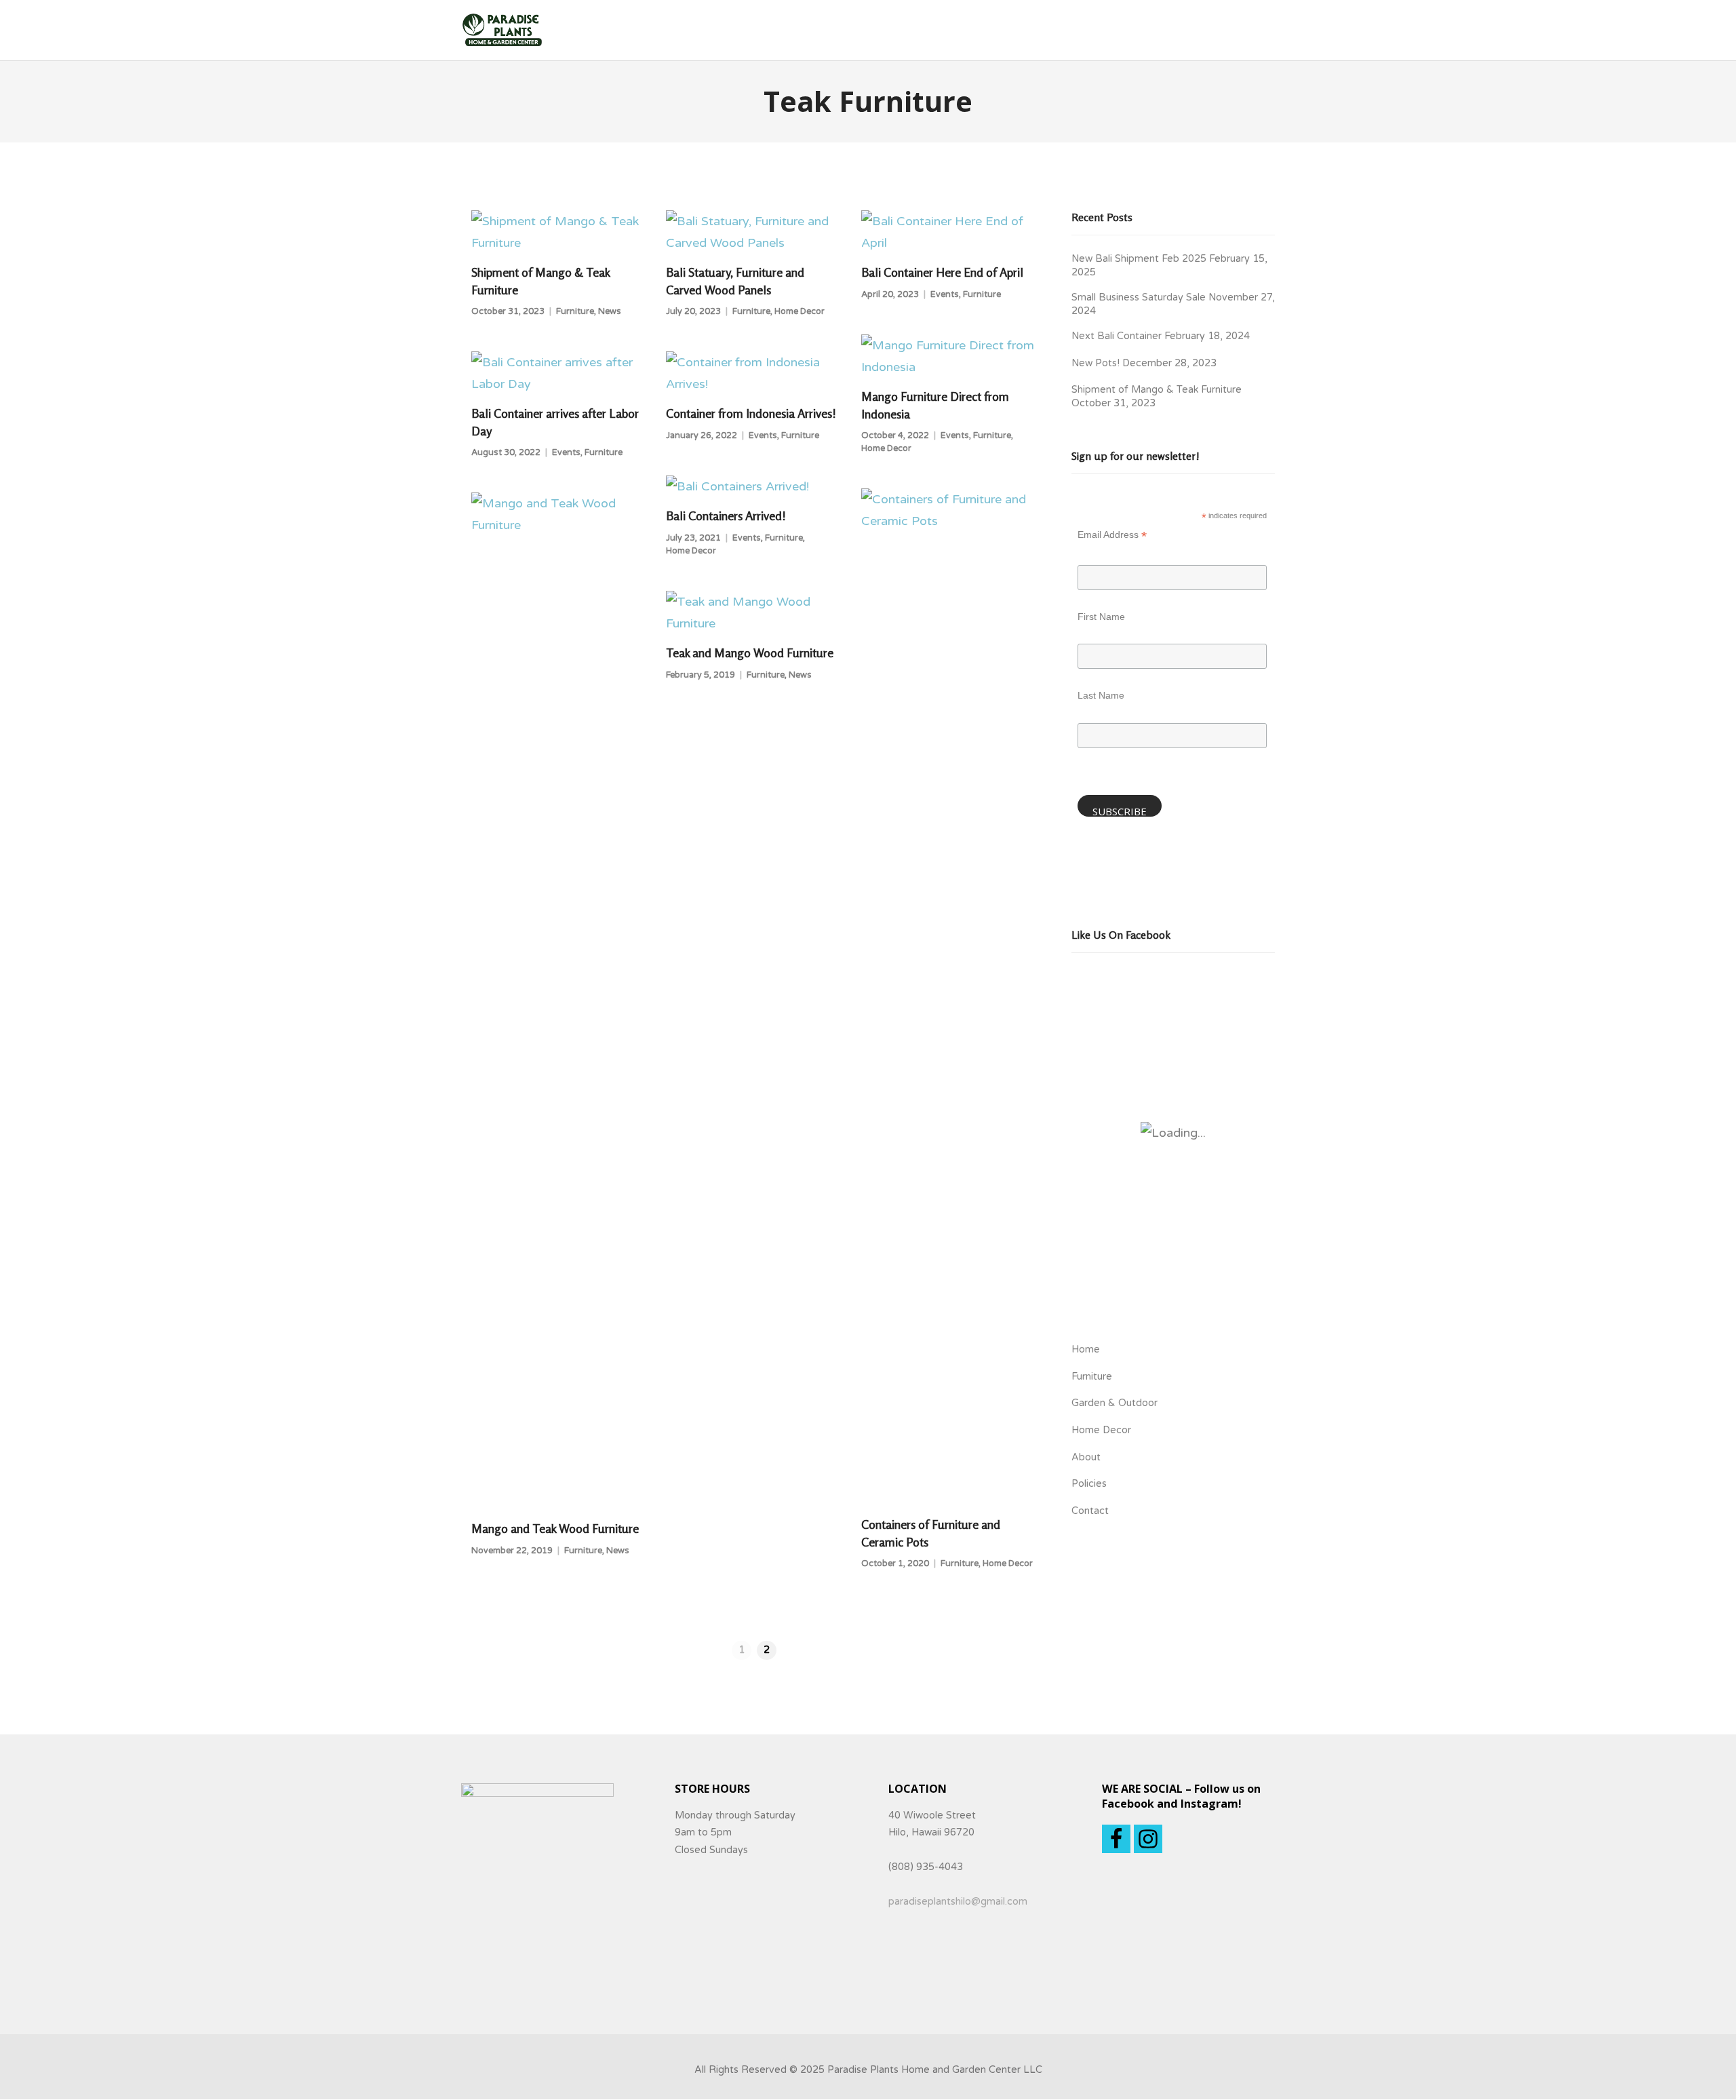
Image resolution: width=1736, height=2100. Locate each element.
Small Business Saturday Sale (1139, 297)
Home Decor (800, 311)
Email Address (1112, 536)
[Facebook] (1116, 1839)
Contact (1090, 1511)
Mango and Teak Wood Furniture (555, 1528)
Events (945, 294)
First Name (1101, 617)
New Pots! (1096, 363)
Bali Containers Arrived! (726, 516)
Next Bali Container (1117, 336)
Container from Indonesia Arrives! (751, 413)
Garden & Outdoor (1114, 1403)
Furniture (575, 311)
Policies (1089, 1484)
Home (1086, 1349)
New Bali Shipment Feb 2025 (1139, 259)
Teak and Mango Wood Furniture (750, 653)
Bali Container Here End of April (942, 272)
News (610, 311)
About (1086, 1457)
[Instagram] (1148, 1839)
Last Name (1101, 695)
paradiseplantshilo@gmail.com (958, 1902)
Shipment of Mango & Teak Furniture (1157, 390)
